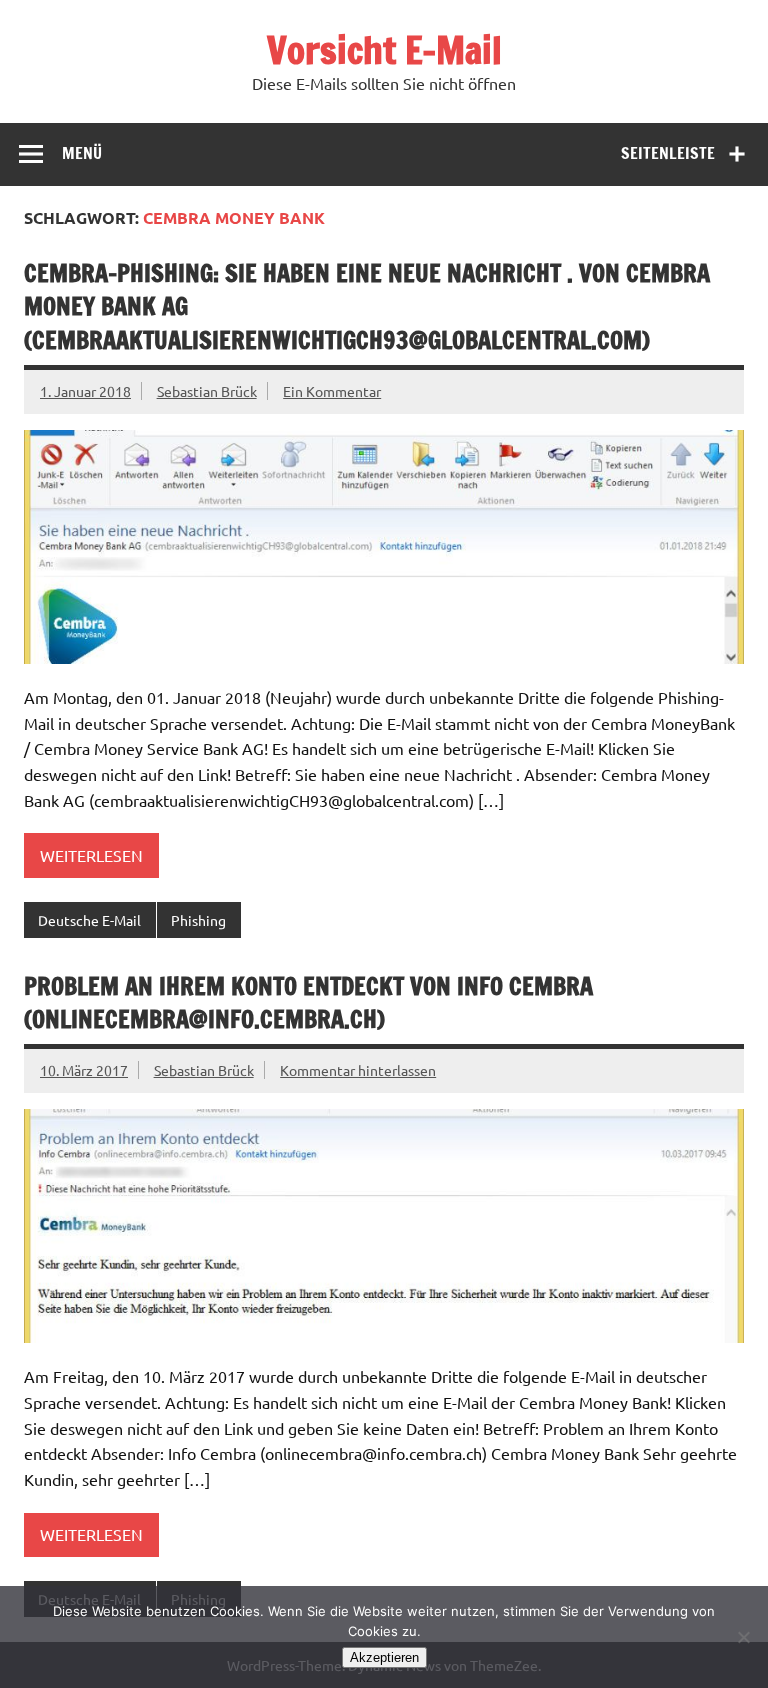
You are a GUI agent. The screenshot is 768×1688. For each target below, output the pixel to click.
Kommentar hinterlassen (358, 1070)
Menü (82, 153)
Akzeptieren (384, 1657)
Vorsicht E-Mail (384, 50)
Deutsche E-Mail (89, 920)
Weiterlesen (91, 855)
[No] (743, 1637)
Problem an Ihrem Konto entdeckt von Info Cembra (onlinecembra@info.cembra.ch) (308, 1003)
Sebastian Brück (207, 391)
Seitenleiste (668, 153)
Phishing (198, 920)
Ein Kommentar (332, 391)
